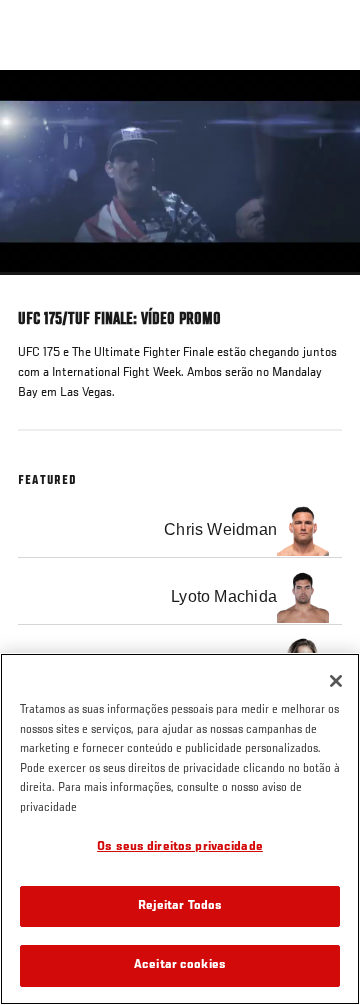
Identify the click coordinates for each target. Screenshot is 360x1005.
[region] (180, 829)
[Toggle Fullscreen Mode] (319, 287)
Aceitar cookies (180, 965)
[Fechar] (336, 681)
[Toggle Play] (42, 287)
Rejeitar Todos (180, 906)
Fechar (324, 108)
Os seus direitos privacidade (180, 847)
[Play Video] (180, 172)
